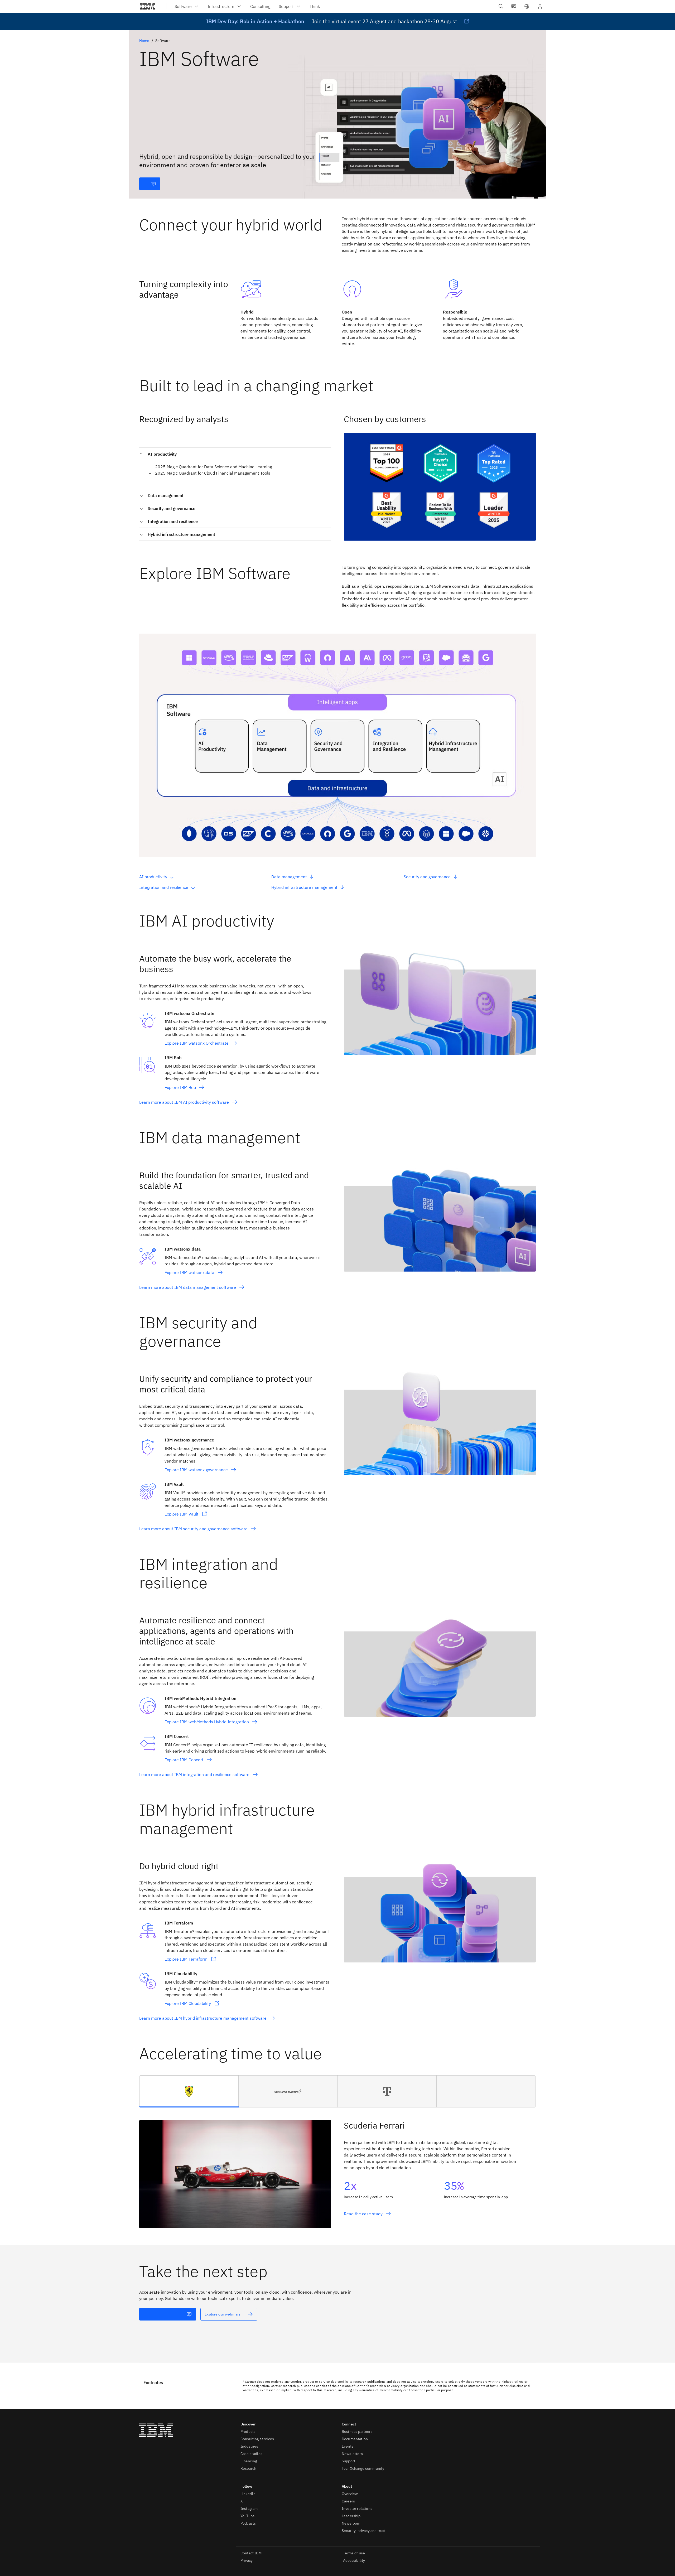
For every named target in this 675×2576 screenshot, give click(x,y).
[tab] (189, 2091)
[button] (527, 6)
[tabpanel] (337, 2168)
